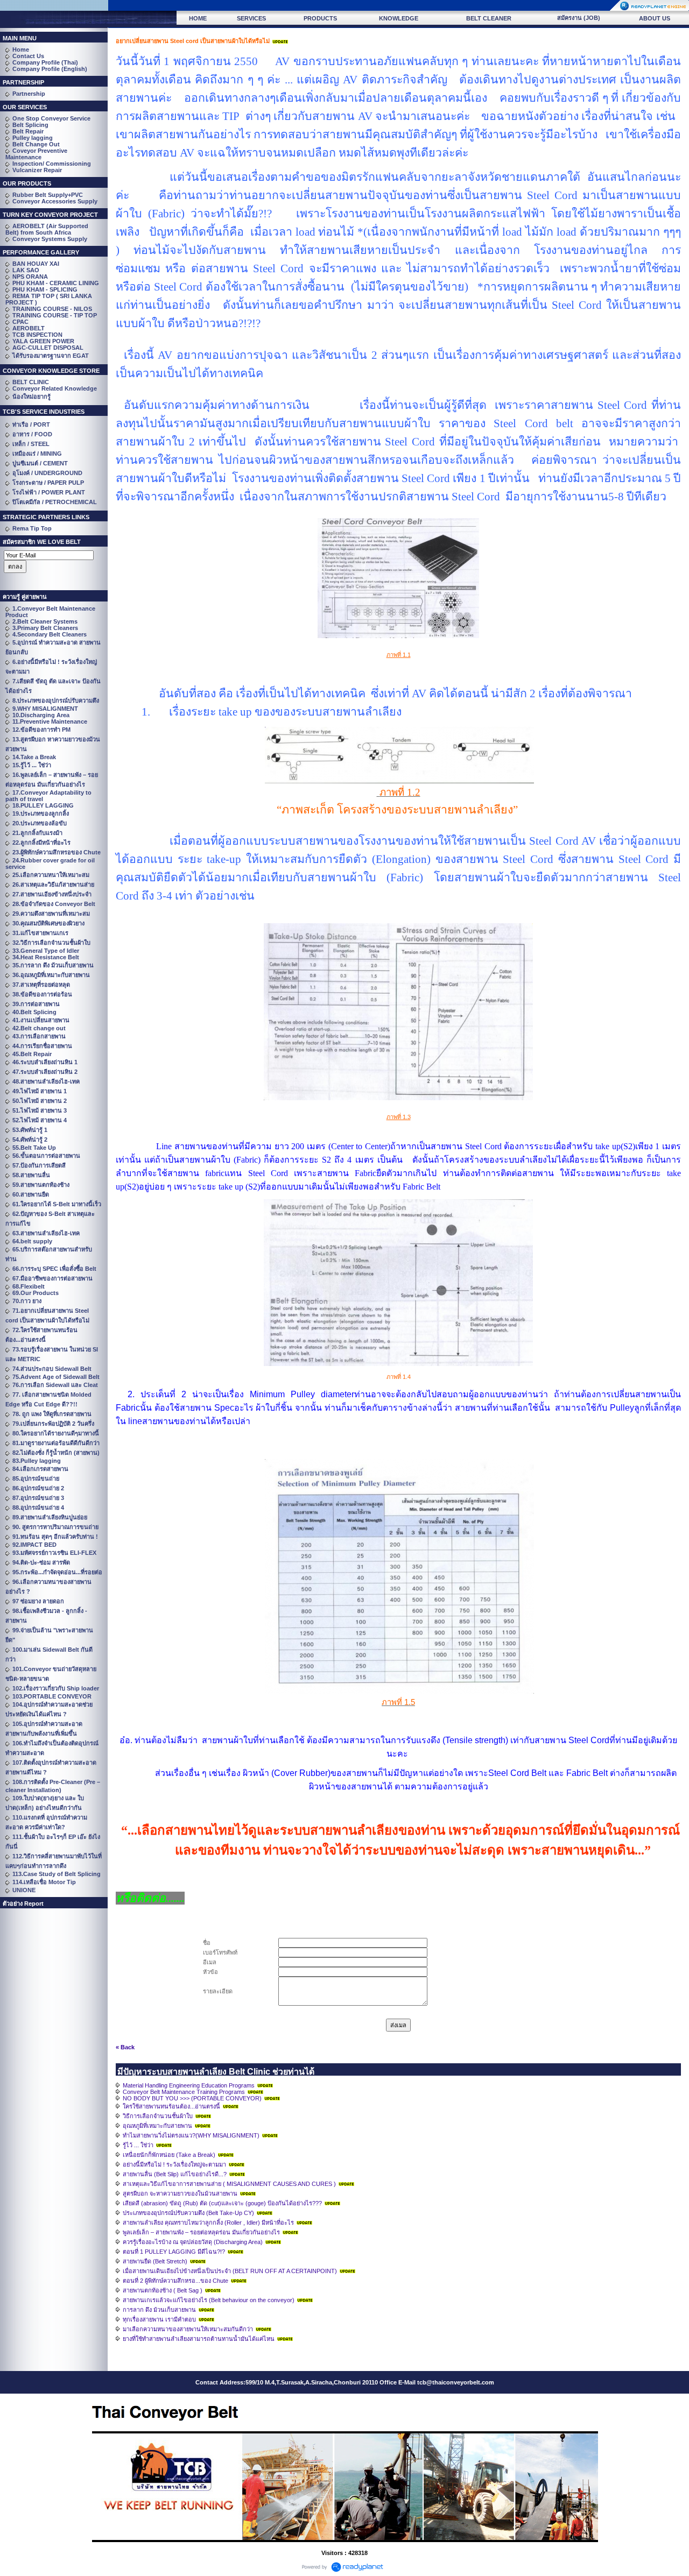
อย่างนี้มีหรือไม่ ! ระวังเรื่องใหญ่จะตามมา (174, 2164)
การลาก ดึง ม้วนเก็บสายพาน (159, 2310)
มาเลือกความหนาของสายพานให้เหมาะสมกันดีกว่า (188, 2329)
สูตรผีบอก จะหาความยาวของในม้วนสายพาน (180, 2193)
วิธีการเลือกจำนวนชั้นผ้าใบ (158, 2116)
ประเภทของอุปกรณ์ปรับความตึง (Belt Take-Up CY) (188, 2213)
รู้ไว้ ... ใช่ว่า (138, 2145)
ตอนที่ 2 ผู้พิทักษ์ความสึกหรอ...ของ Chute (175, 2281)
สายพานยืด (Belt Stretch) (155, 2261)
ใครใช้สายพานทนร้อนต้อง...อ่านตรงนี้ (171, 2106)
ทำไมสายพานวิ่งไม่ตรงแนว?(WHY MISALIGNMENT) (191, 2135)
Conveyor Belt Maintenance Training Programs (184, 2092)
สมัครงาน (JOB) (579, 18)
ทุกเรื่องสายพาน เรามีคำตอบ (159, 2319)
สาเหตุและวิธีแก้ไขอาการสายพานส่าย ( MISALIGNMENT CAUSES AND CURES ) (229, 2184)
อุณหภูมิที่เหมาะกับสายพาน (157, 2126)
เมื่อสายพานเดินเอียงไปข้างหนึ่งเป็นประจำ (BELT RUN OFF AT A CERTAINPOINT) (230, 2271)
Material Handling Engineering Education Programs (189, 2085)
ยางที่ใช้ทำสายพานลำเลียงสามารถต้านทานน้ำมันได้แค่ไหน (199, 2339)
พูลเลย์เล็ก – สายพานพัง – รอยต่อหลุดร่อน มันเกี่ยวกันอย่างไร (201, 2232)
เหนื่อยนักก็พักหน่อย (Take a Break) (169, 2155)
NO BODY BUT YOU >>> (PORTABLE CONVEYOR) (192, 2098)
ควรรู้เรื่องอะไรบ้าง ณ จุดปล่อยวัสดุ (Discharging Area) (193, 2242)
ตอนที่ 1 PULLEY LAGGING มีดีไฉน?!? (174, 2252)
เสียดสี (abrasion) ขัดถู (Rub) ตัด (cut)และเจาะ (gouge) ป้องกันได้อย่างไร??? (222, 2203)
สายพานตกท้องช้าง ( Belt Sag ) (163, 2290)
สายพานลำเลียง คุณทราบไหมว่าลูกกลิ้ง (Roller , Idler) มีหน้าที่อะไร (208, 2223)
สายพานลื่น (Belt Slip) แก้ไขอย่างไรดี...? (175, 2174)
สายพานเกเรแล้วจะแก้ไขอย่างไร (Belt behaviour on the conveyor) (209, 2300)
